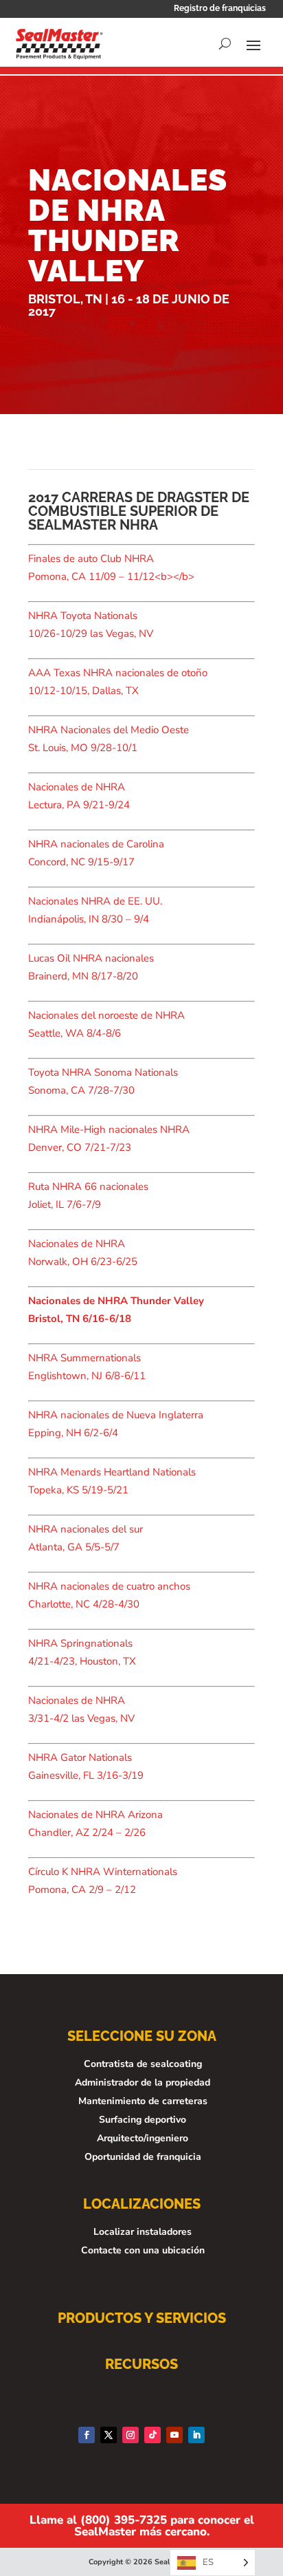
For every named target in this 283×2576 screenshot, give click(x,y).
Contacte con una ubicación (143, 2250)
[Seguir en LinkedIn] (196, 2435)
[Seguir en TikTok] (152, 2435)
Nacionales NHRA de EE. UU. (95, 901)
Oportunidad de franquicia (143, 2157)
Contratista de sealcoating (143, 2064)
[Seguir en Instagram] (131, 2435)
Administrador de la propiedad (143, 2082)
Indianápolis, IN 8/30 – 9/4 (89, 919)
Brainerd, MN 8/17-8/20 (83, 976)
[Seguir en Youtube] (174, 2435)
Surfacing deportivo (143, 2120)
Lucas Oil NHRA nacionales (91, 958)
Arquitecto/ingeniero (143, 2138)
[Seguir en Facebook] (87, 2435)
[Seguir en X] (109, 2435)
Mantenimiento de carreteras (143, 2101)
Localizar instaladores (143, 2232)
